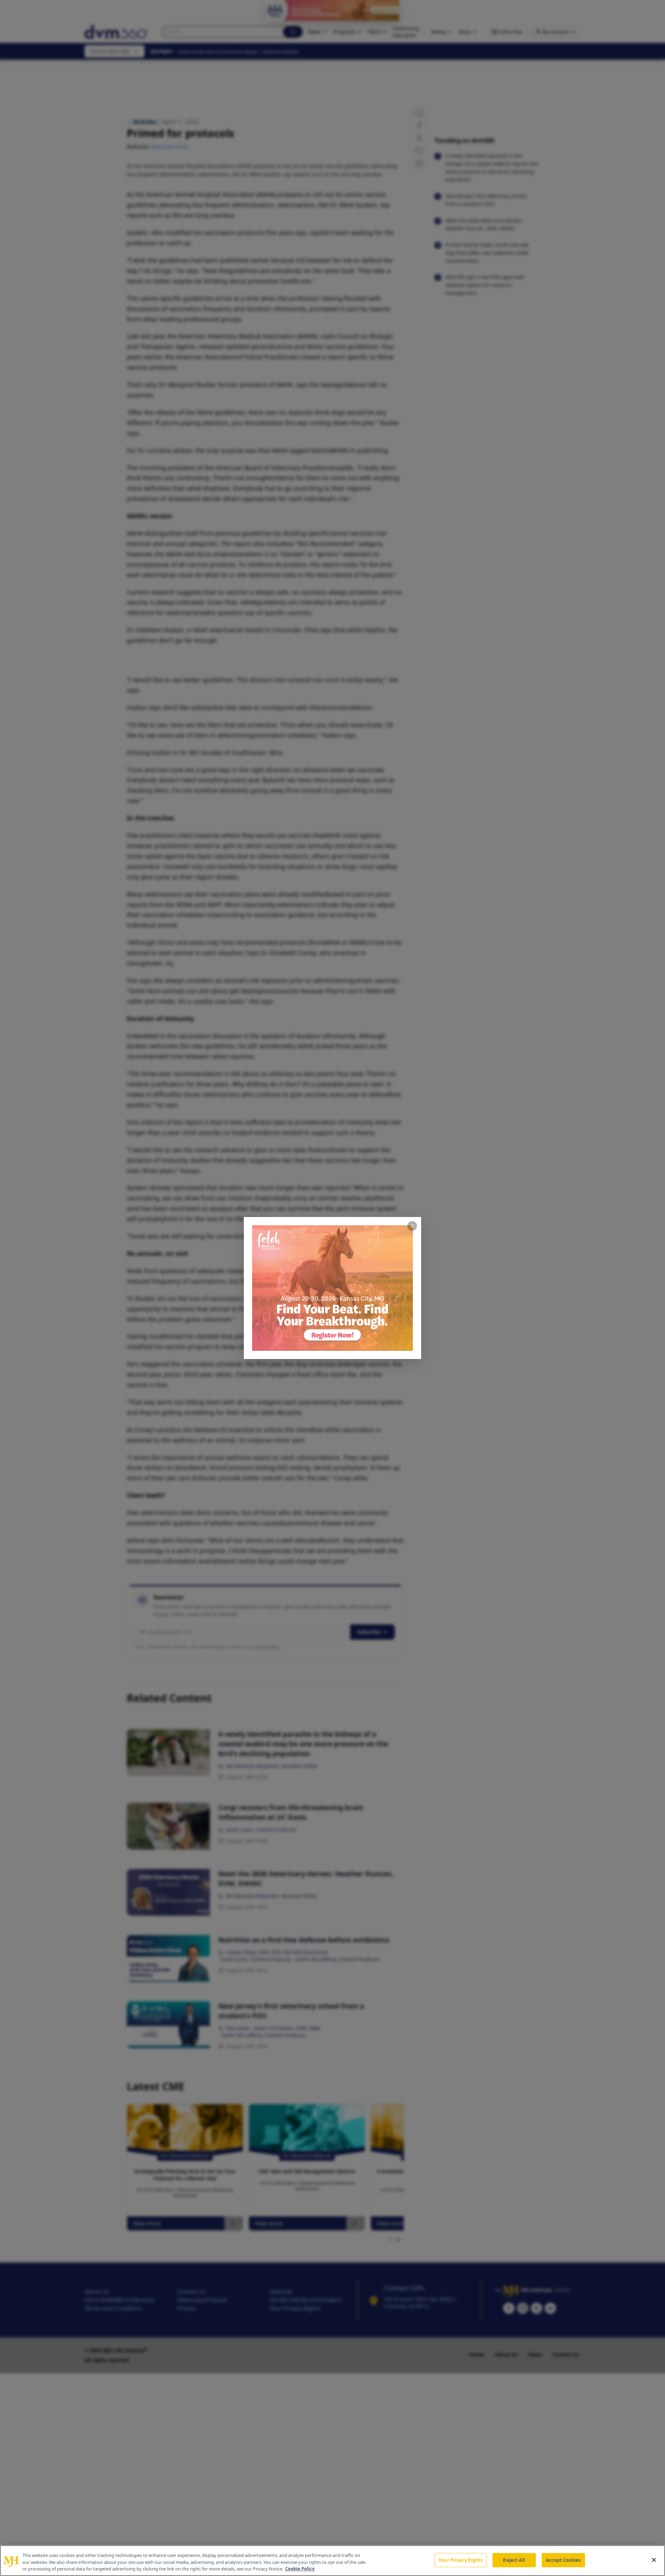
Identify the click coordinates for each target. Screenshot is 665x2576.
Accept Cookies (563, 2560)
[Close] (654, 2560)
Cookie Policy (300, 2569)
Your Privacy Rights (460, 2560)
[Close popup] (412, 1226)
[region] (332, 2561)
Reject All (514, 2560)
